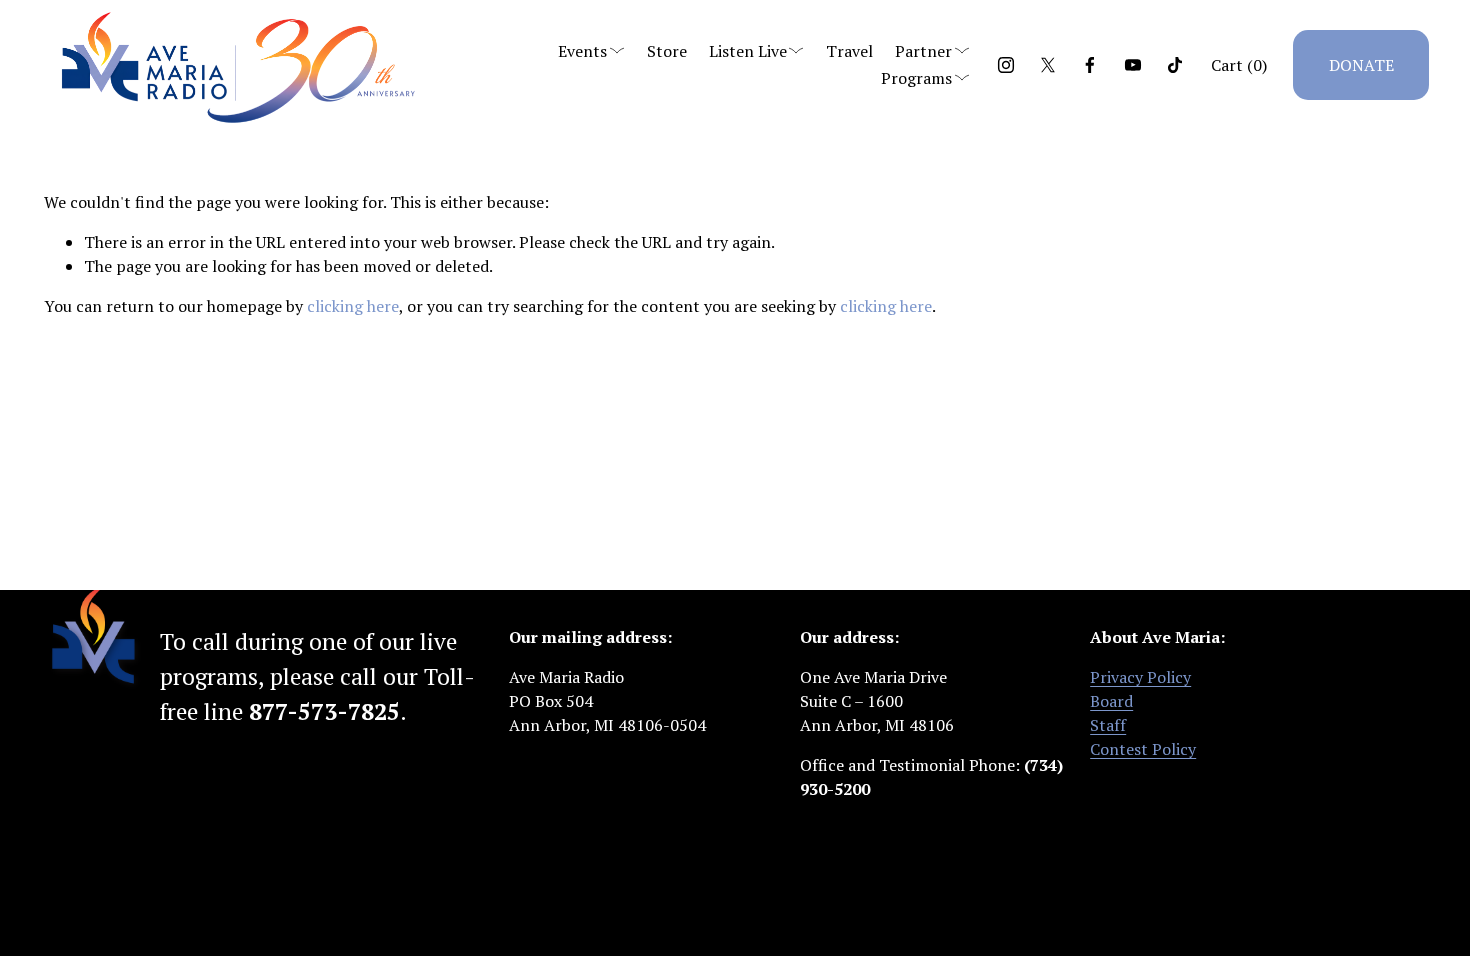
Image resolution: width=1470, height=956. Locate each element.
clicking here (353, 306)
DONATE (1361, 65)
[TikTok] (1175, 65)
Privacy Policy (1140, 677)
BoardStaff (1111, 713)
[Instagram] (1006, 65)
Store (667, 51)
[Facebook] (1090, 65)
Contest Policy (1143, 749)
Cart (1239, 65)
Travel (849, 51)
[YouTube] (1133, 65)
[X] (1048, 65)
